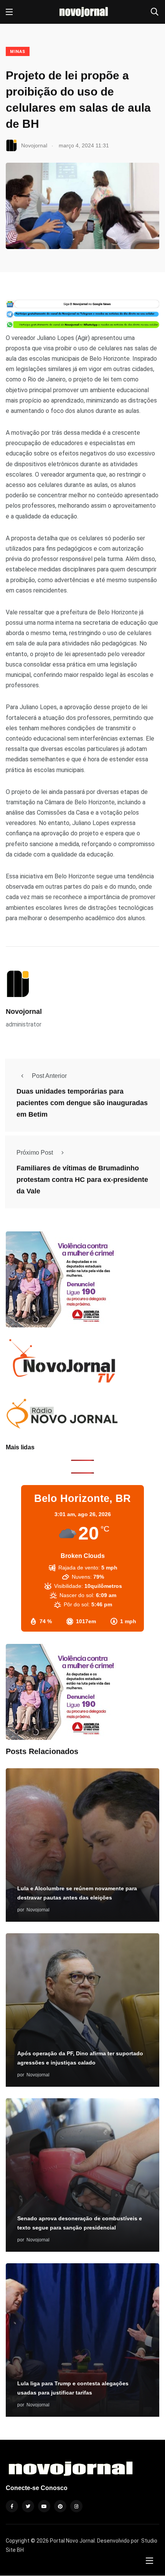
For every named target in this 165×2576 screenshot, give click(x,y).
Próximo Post (35, 1153)
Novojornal (24, 1012)
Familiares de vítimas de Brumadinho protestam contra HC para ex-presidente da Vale (82, 1180)
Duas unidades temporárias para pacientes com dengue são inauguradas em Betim (82, 1103)
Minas (18, 52)
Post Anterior (49, 1076)
